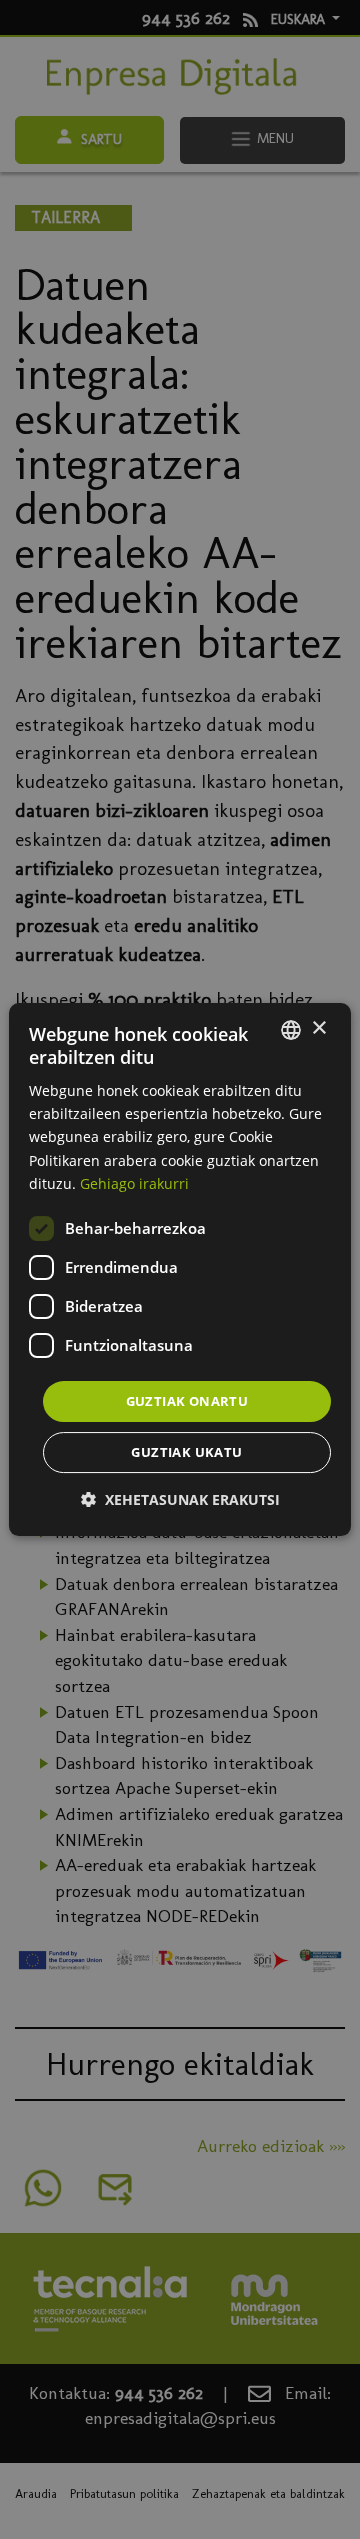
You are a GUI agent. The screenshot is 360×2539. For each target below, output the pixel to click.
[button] (180, 1499)
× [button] (318, 1028)
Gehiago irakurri (134, 1183)
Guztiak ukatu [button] (186, 1452)
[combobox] (291, 1030)
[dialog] (180, 1270)
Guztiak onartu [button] (187, 1401)
